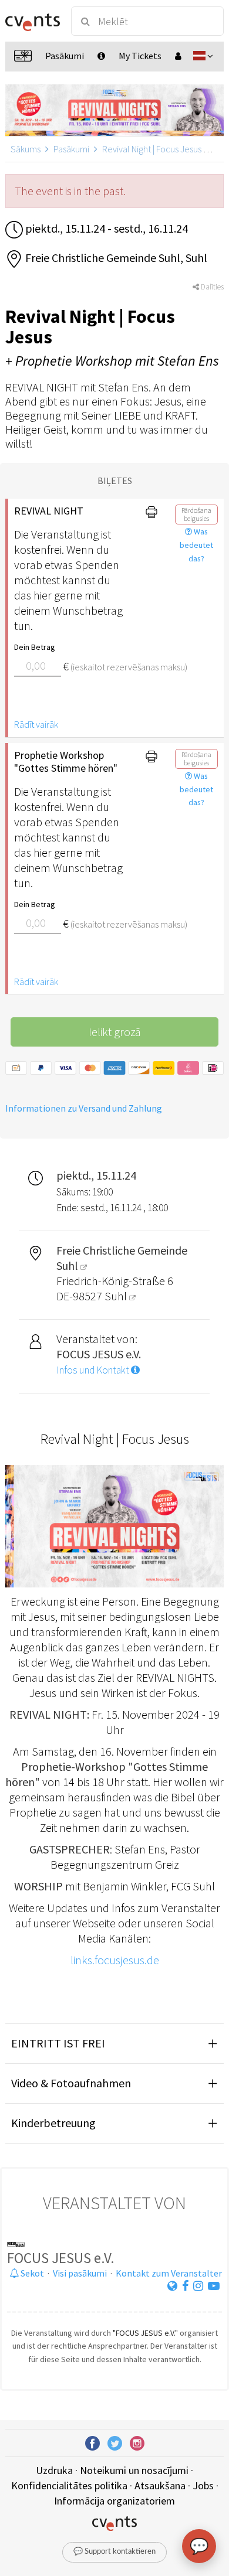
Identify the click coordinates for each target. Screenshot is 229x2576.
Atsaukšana (160, 2485)
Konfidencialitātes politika (69, 2485)
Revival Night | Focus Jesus (152, 149)
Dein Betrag (35, 647)
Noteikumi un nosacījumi (134, 2470)
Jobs (203, 2485)
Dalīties (211, 287)
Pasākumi (71, 149)
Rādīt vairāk (36, 724)
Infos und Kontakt (94, 1370)
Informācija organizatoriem (114, 2501)
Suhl (117, 1296)
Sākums (26, 149)
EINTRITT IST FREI (58, 2043)
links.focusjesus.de (115, 1960)
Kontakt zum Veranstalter (169, 2273)
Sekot (31, 2273)
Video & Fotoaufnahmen (71, 2083)
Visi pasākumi (80, 2273)
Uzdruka (54, 2470)
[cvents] (33, 21)
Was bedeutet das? (196, 545)
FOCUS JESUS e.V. (61, 2258)
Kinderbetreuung (53, 2123)
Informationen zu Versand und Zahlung (84, 1108)
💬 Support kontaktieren (114, 2552)
